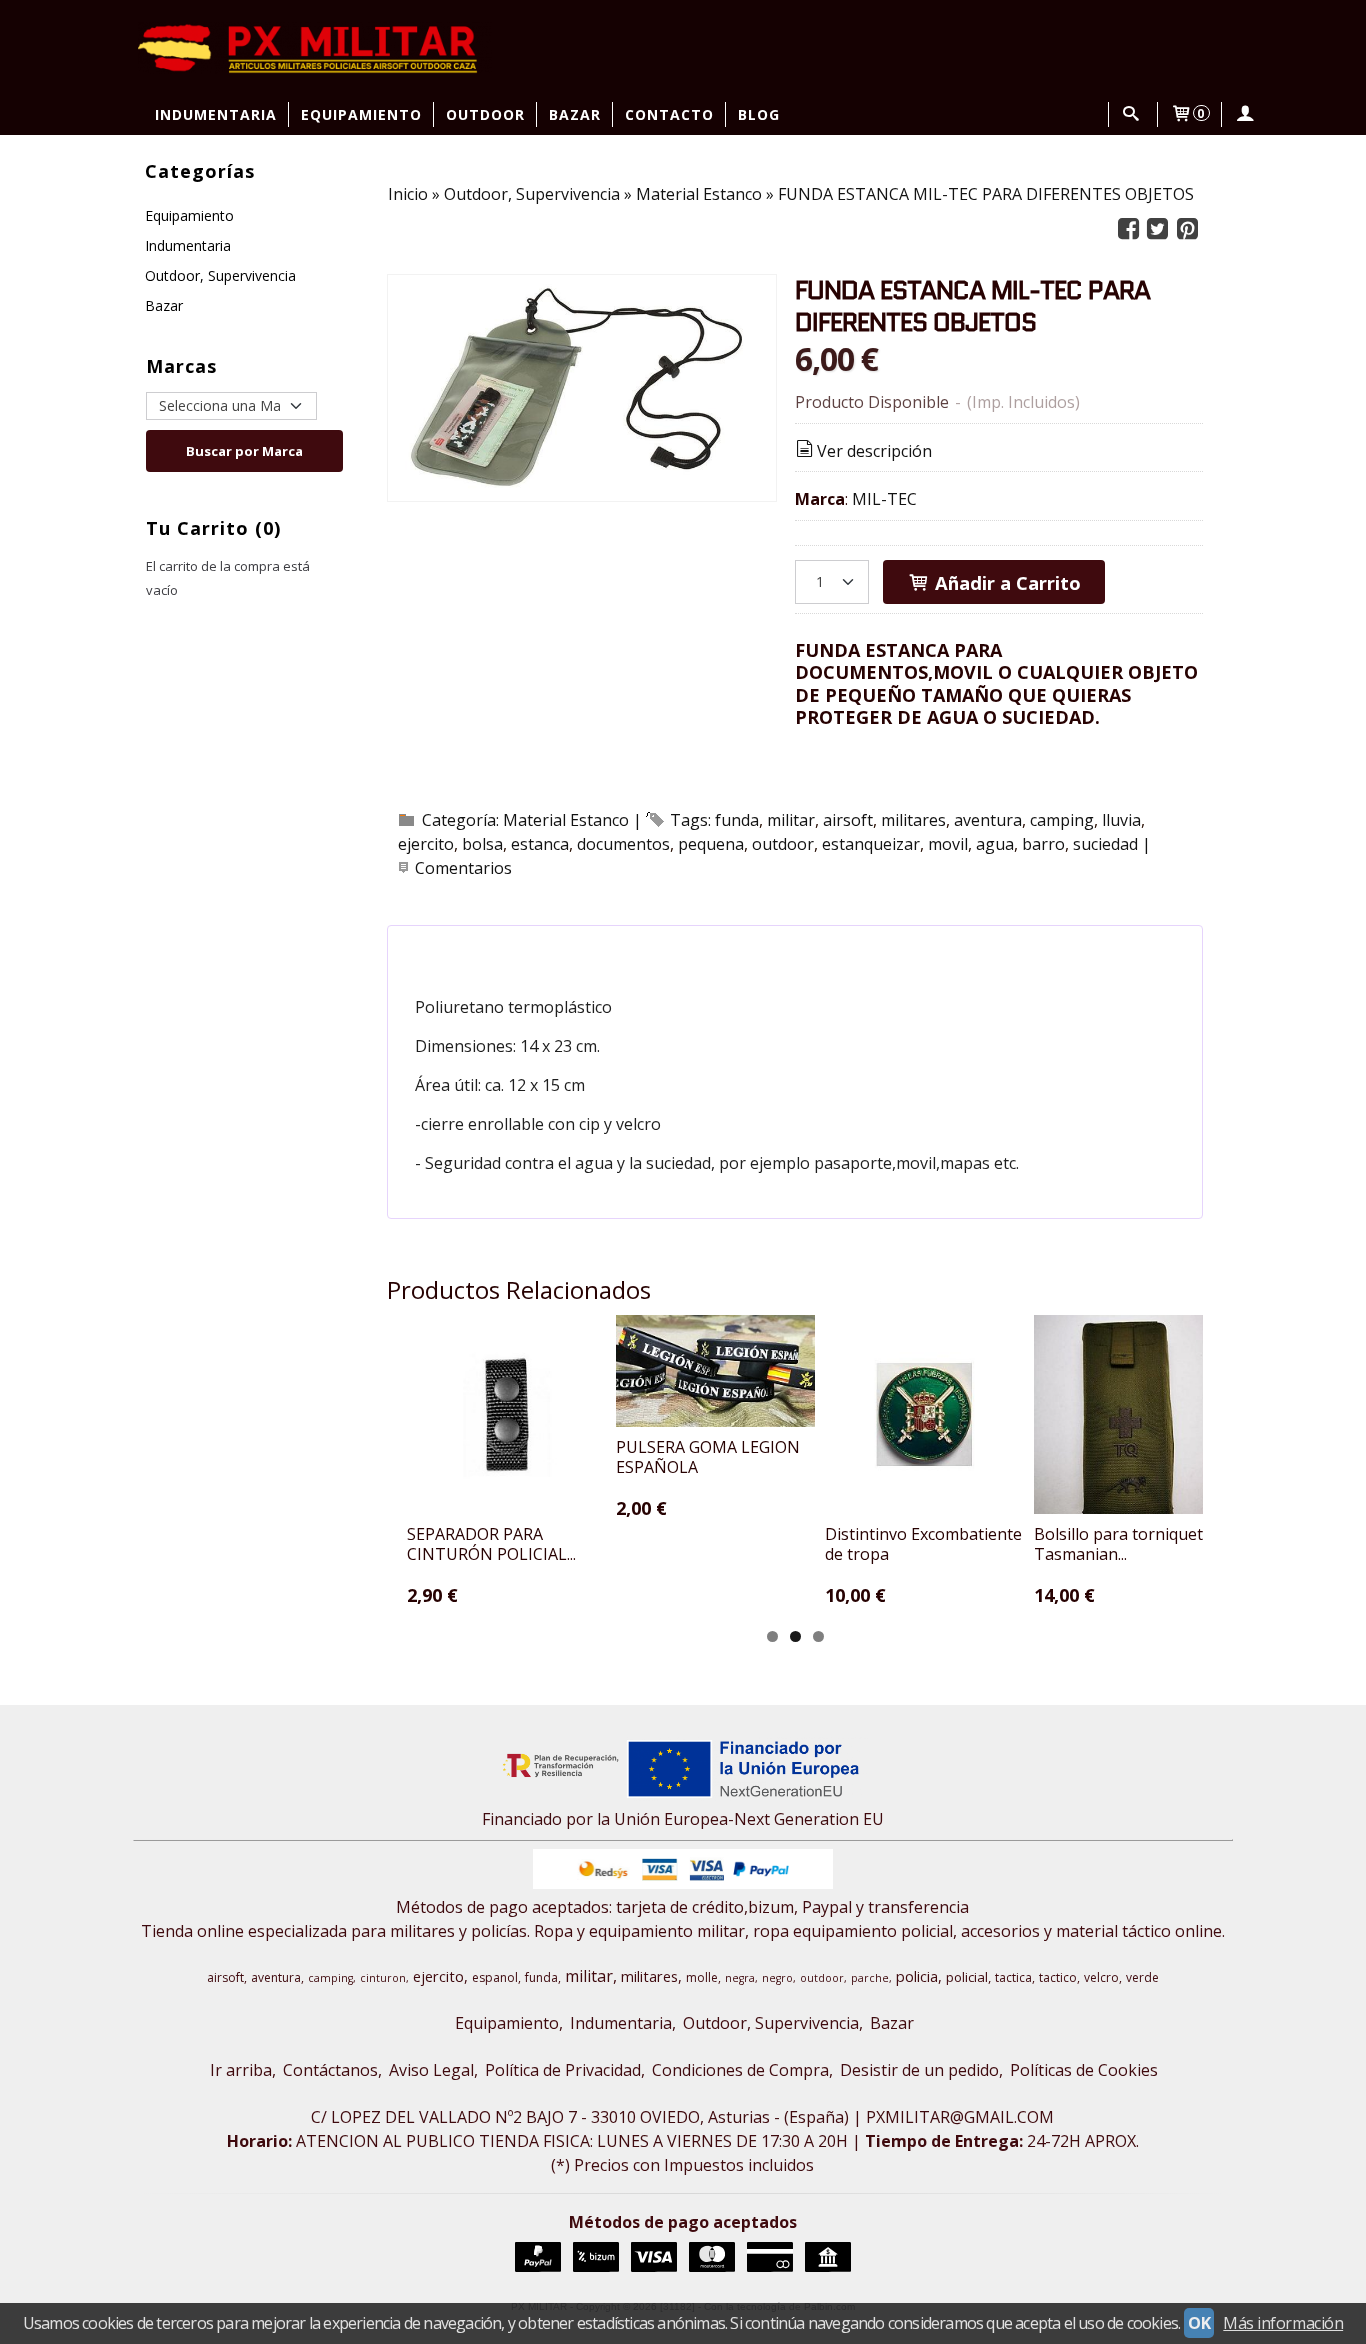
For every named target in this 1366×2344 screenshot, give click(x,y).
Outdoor (485, 114)
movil (948, 844)
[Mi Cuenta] (1245, 114)
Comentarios (463, 868)
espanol (495, 1977)
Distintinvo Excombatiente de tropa (923, 1544)
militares (913, 820)
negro (777, 1978)
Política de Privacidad (563, 2070)
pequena (711, 844)
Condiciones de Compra (740, 2070)
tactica (1013, 1977)
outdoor (783, 844)
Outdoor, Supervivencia (220, 275)
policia (917, 1976)
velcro (1101, 1977)
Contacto (669, 114)
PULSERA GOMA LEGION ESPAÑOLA (708, 1457)
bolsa (482, 844)
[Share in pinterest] (1188, 229)
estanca (540, 844)
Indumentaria (216, 114)
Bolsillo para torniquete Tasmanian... (1123, 1544)
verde (1142, 1977)
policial (967, 1977)
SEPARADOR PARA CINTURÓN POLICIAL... (491, 1544)
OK (1199, 2323)
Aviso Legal (431, 2070)
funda (737, 820)
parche (870, 1978)
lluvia (1121, 820)
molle (702, 1977)
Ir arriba (241, 2070)
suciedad (1105, 844)
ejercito (426, 844)
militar (791, 820)
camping (1062, 820)
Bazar (575, 114)
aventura (988, 820)
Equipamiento (361, 114)
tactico (1058, 1977)
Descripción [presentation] (499, 950)
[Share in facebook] (1128, 229)
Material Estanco (566, 820)
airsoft (848, 820)
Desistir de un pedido (919, 2070)
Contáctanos (330, 2070)
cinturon (383, 1978)
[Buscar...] (1131, 114)
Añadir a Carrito (1005, 582)
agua (995, 844)
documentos (623, 844)
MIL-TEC (884, 499)
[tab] (488, 951)
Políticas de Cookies (1084, 2070)
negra (740, 1978)
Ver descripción (874, 451)
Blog (759, 114)
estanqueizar (871, 844)
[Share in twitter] (1158, 229)
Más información (1283, 2323)
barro (1043, 844)
